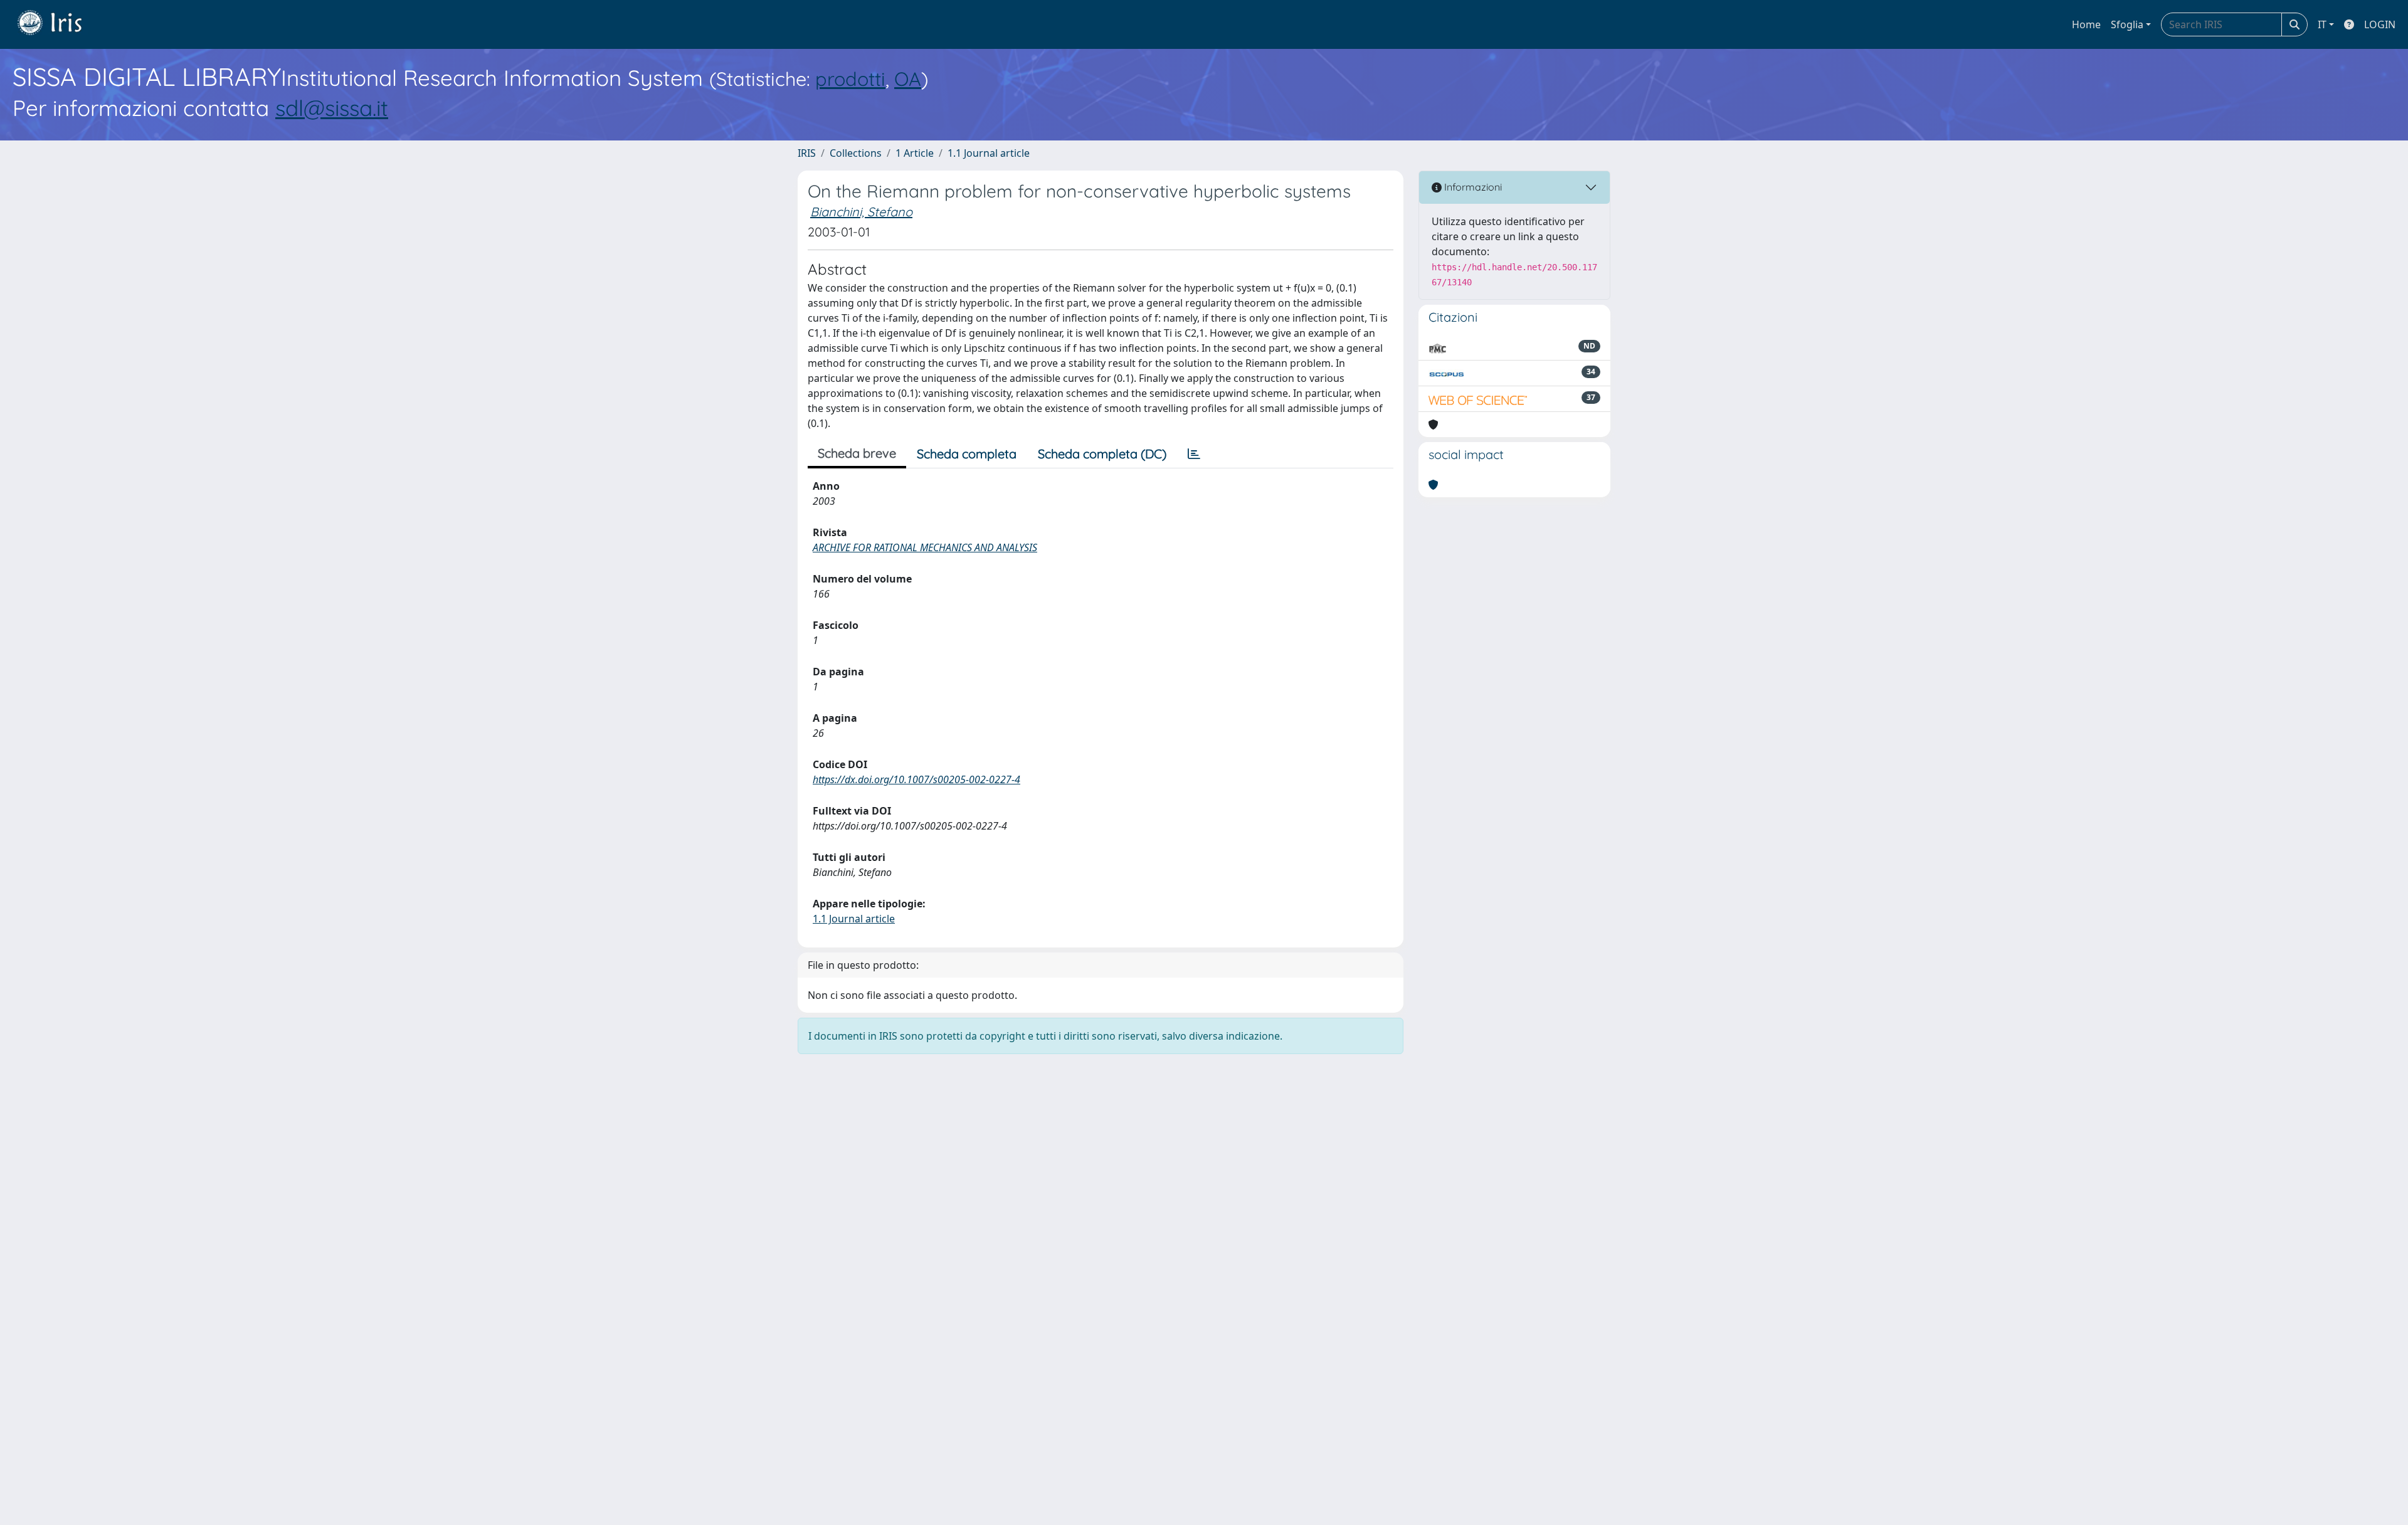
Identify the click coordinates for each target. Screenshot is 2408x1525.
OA (908, 79)
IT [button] (2322, 24)
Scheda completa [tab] (967, 454)
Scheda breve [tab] (857, 453)
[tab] (1194, 454)
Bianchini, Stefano (861, 212)
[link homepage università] (59, 24)
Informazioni (1472, 187)
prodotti (850, 79)
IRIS (807, 153)
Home (2086, 24)
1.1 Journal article (989, 153)
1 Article (915, 153)
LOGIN (2380, 24)
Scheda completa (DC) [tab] (1102, 454)
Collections (856, 153)
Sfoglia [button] (2127, 24)
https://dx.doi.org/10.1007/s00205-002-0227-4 (916, 779)
